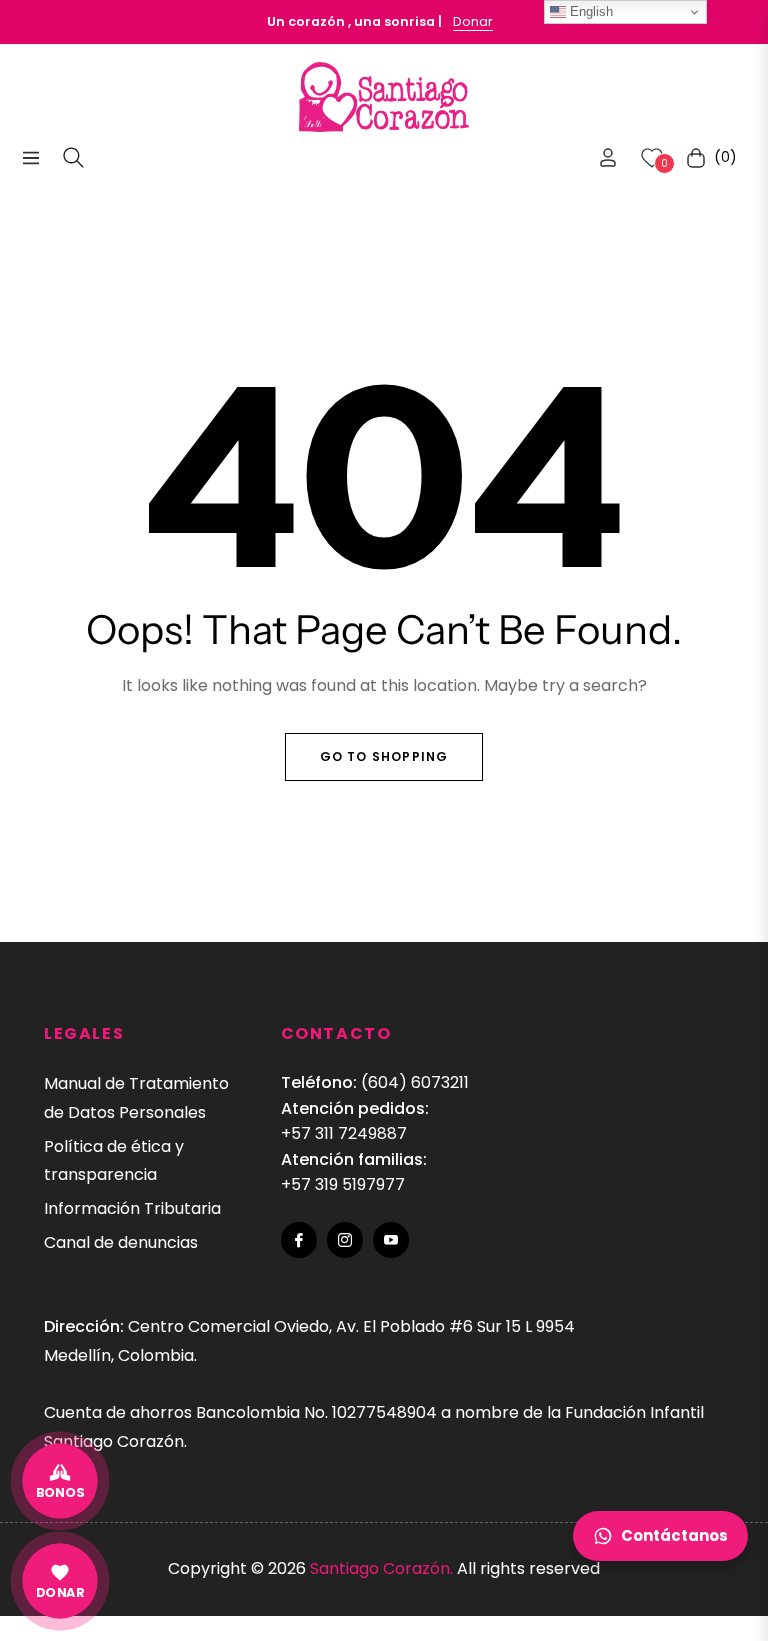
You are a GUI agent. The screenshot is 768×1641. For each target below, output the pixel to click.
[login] (608, 157)
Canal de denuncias (121, 1242)
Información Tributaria (132, 1208)
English (589, 11)
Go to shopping (384, 756)
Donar (473, 21)
